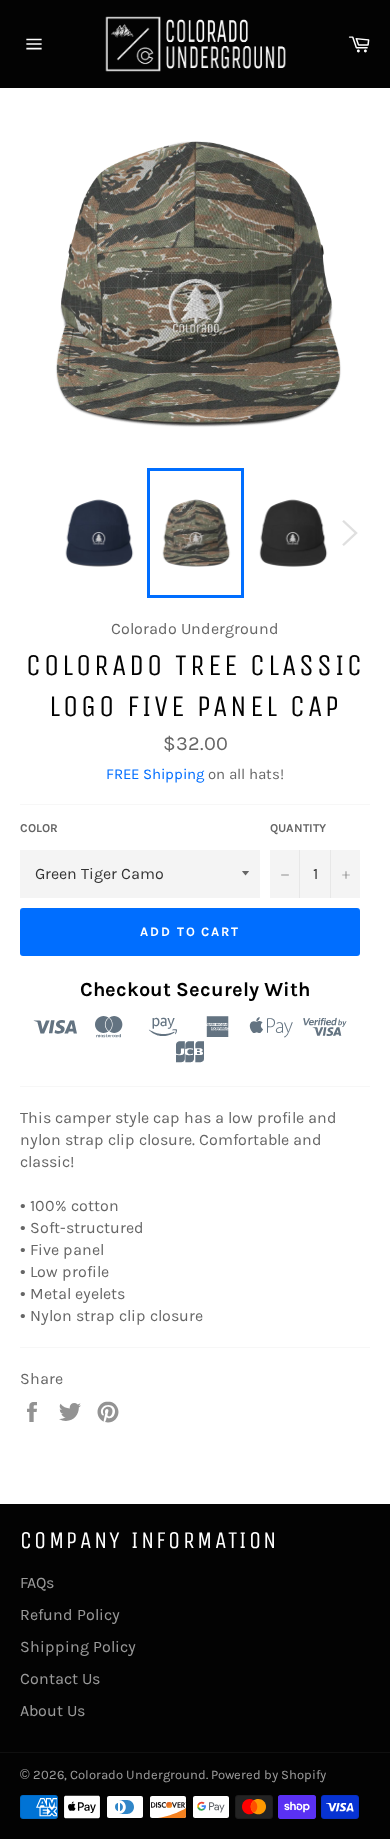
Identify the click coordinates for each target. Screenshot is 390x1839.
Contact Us (60, 1678)
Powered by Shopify (268, 1774)
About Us (52, 1710)
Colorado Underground (138, 1774)
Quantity (298, 828)
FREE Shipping (155, 774)
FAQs (37, 1582)
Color (39, 828)
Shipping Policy (78, 1646)
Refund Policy (70, 1614)
